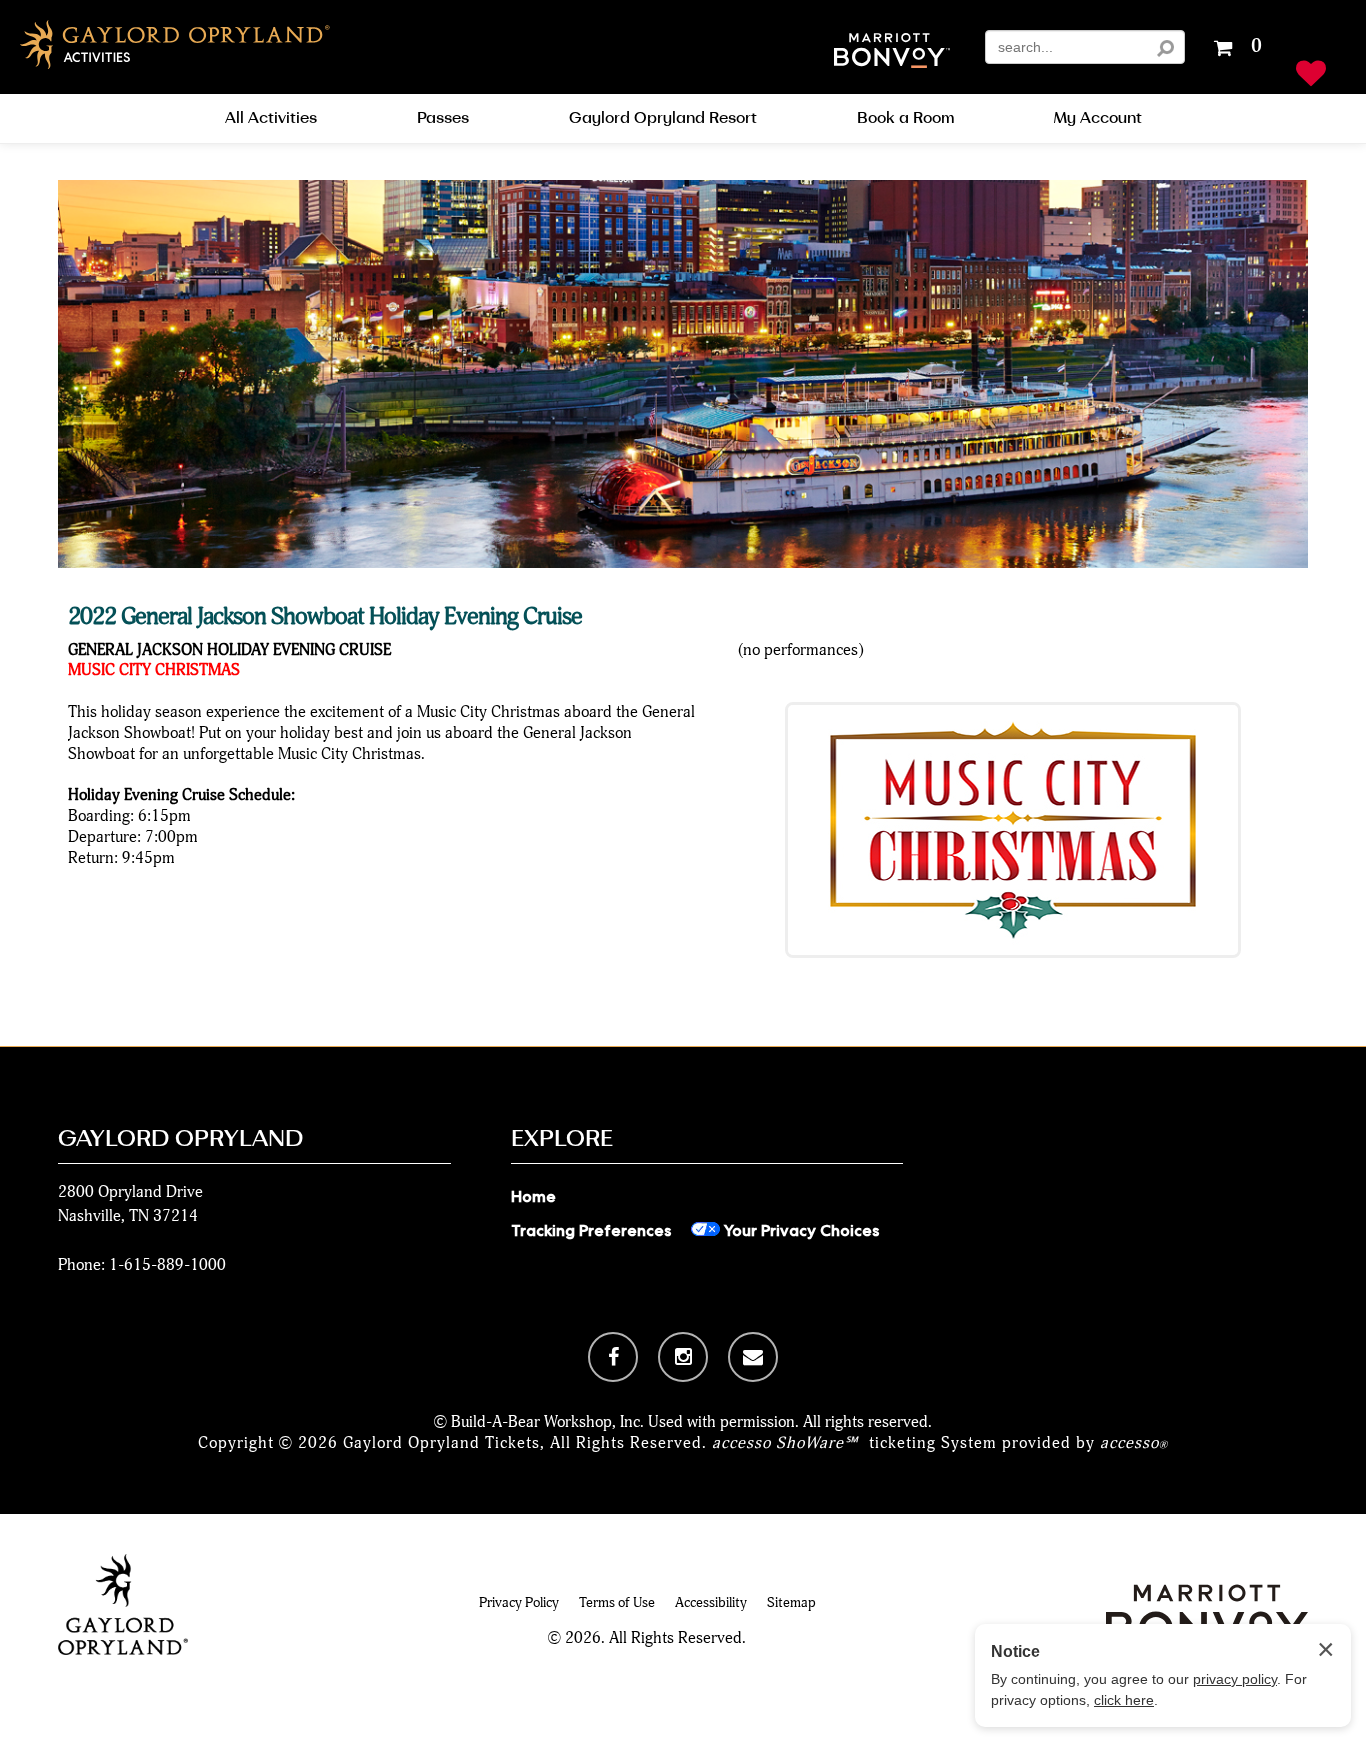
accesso (1134, 1442)
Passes (443, 118)
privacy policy (1235, 1679)
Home (533, 1196)
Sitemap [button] (791, 1602)
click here (1124, 1700)
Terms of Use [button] (617, 1602)
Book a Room (905, 118)
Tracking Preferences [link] (591, 1230)
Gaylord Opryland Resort (663, 118)
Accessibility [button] (711, 1602)
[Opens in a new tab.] (613, 1357)
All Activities (271, 118)
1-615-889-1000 (167, 1264)
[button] (892, 52)
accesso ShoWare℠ (785, 1442)
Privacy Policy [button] (519, 1602)
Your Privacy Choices (799, 1230)
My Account (1098, 118)
